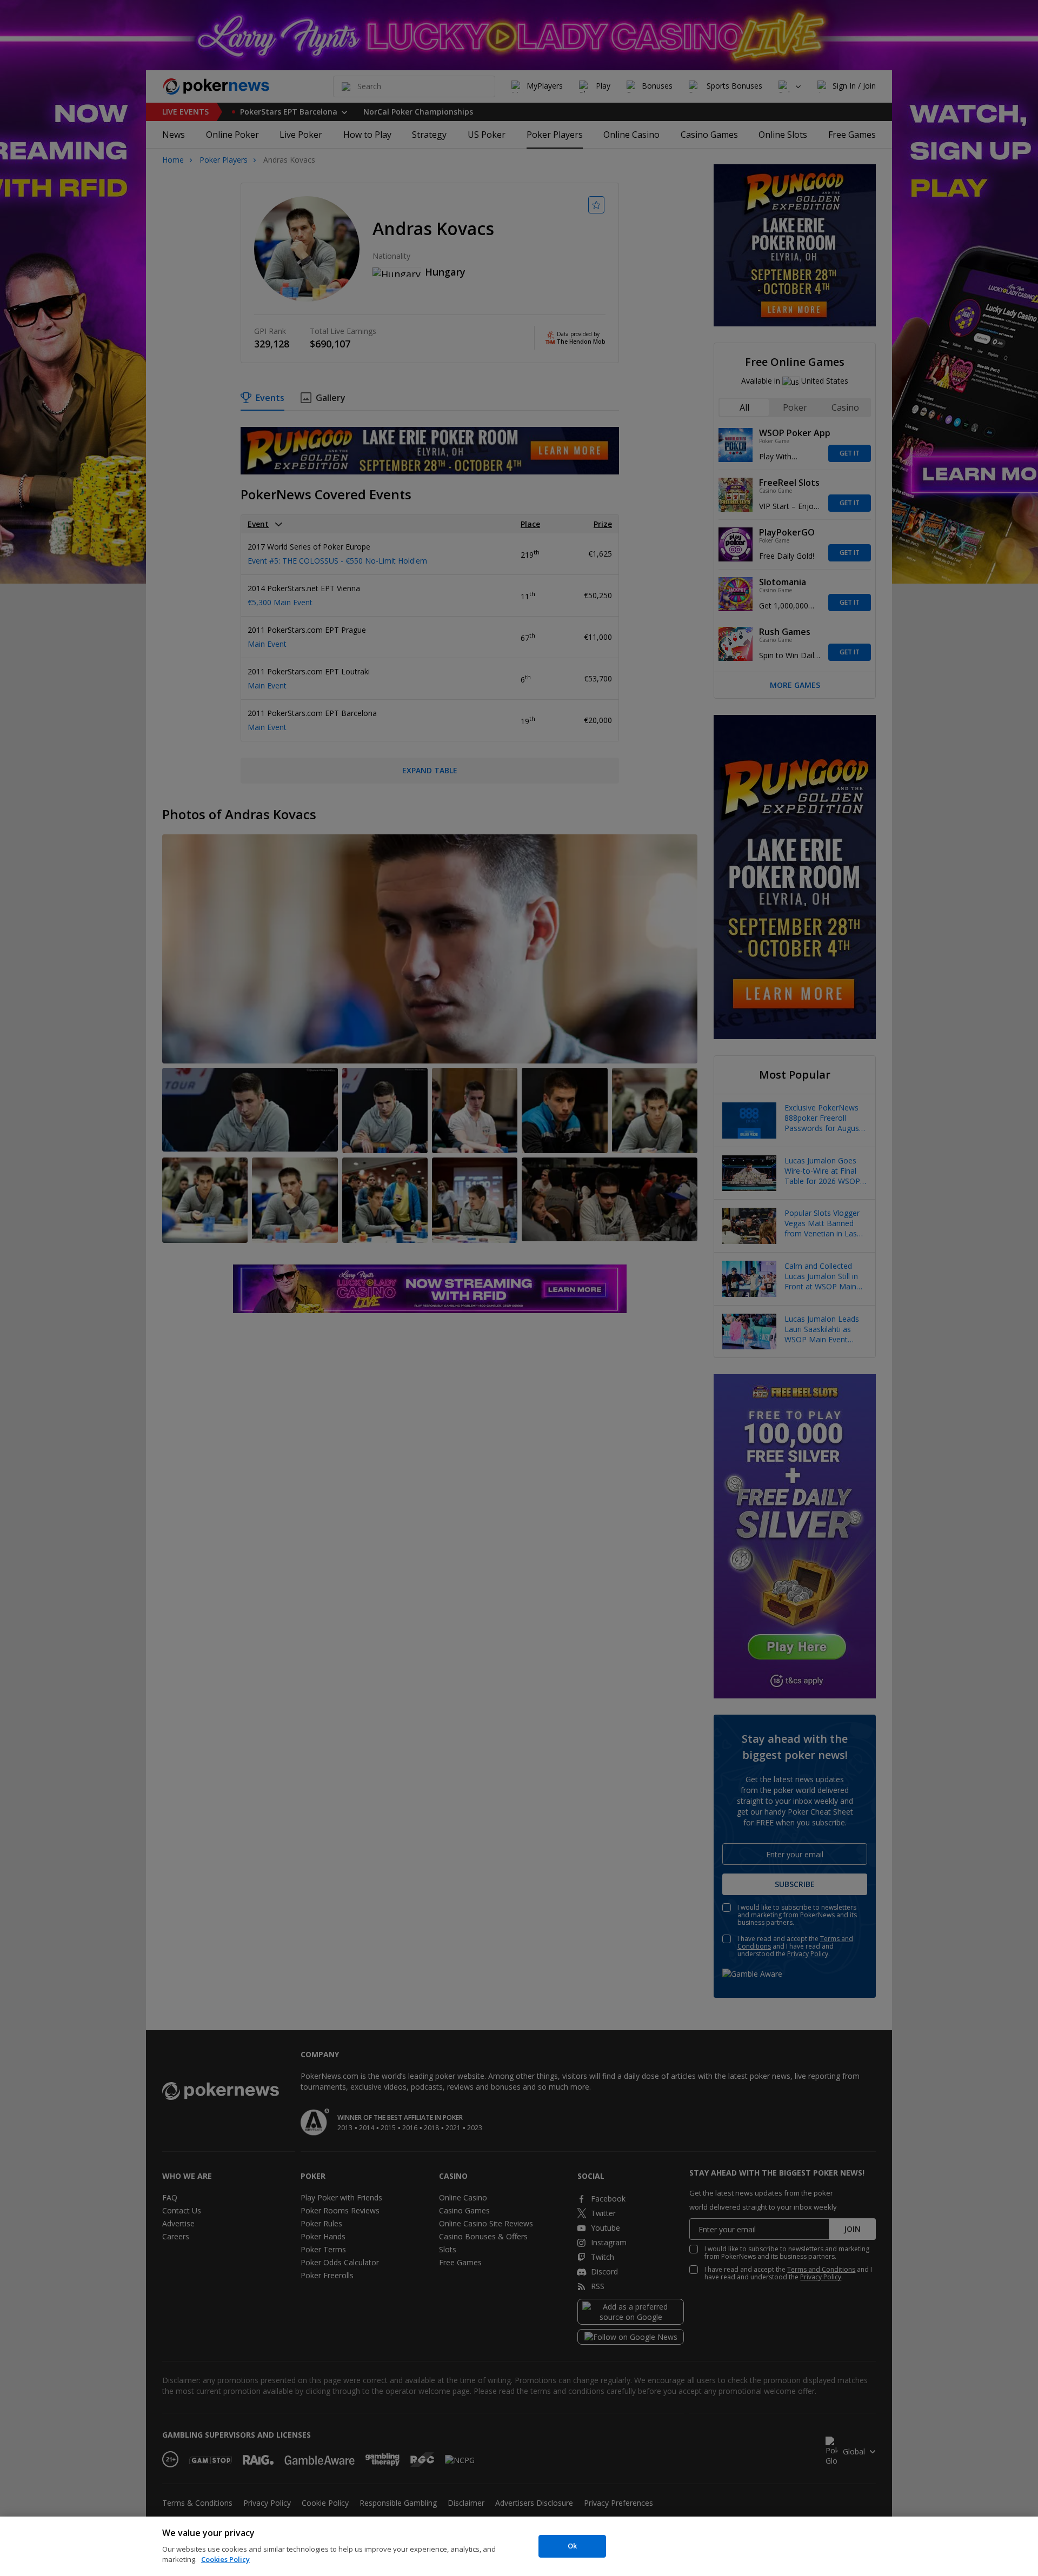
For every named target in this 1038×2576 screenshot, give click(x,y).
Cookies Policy (225, 2559)
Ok (572, 2546)
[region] (519, 2546)
